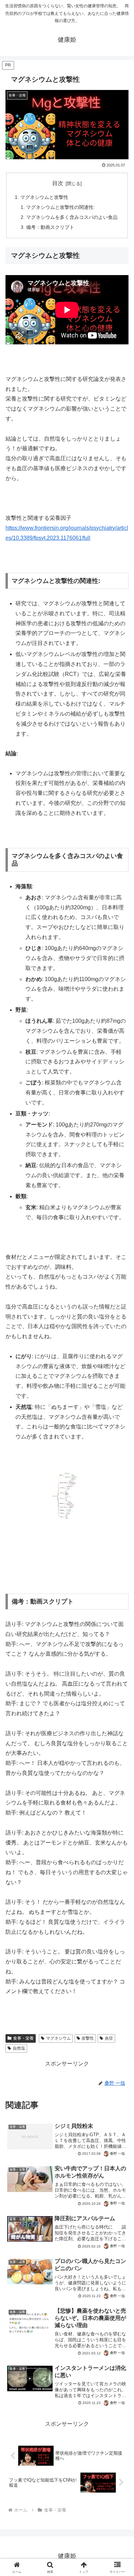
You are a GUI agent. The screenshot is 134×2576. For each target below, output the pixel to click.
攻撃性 (88, 2038)
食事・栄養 (23, 2038)
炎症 (109, 2038)
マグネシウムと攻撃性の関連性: (60, 207)
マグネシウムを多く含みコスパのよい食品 (72, 217)
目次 (58, 183)
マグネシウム (58, 2038)
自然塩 (19, 2048)
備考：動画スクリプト (50, 227)
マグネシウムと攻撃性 (44, 197)
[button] (120, 1508)
